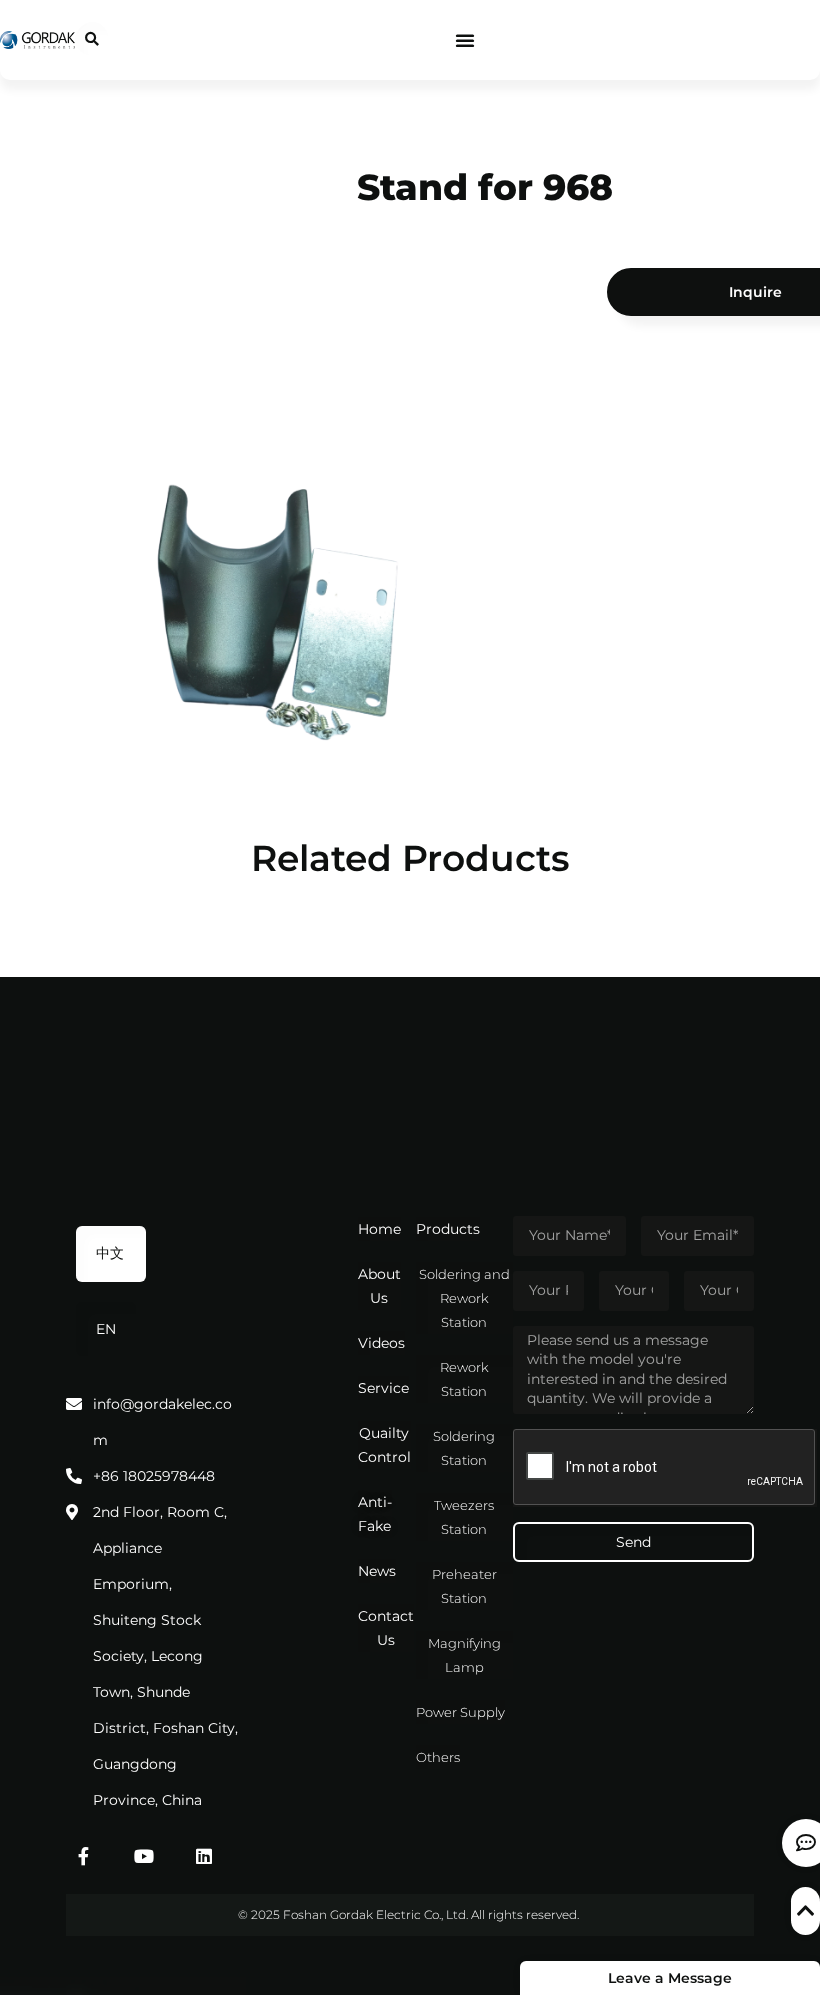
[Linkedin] (204, 1856)
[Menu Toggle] (465, 40)
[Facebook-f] (84, 1856)
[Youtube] (144, 1856)
